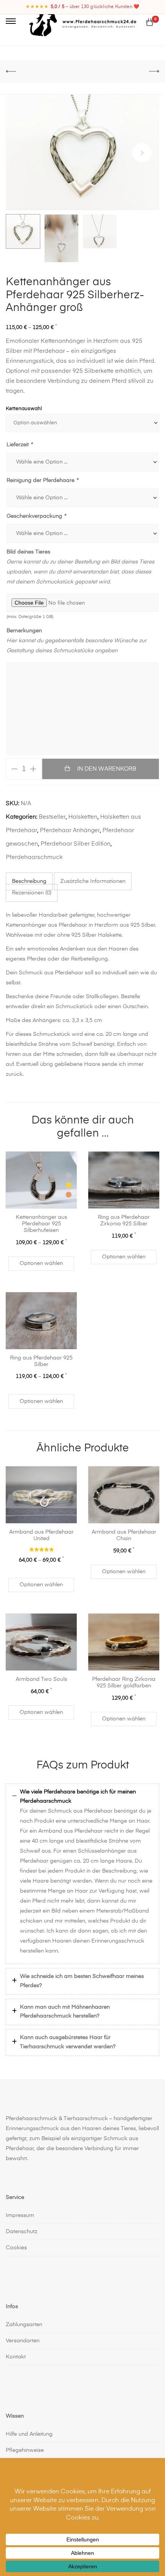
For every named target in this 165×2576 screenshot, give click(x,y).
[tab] (82, 1797)
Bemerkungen (24, 631)
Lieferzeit (19, 445)
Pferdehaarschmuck (34, 857)
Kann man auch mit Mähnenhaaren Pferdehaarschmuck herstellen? (65, 2012)
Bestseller (52, 817)
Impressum (20, 2215)
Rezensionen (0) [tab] (32, 893)
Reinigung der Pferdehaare (42, 480)
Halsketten (83, 817)
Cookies (16, 2247)
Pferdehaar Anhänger (70, 830)
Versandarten (23, 2341)
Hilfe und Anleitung (29, 2434)
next (142, 153)
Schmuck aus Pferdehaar (80, 1811)
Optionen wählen (41, 1263)
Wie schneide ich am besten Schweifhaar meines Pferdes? (82, 1981)
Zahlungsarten (24, 2325)
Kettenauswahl (24, 409)
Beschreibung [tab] (29, 881)
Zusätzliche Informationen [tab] (93, 881)
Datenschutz (21, 2231)
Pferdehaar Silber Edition (76, 844)
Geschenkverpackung (36, 516)
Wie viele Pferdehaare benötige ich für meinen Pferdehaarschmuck (78, 1797)
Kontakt (16, 2357)
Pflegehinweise (25, 2450)
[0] (150, 23)
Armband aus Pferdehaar (71, 1831)
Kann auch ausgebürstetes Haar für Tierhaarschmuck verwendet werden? (68, 2042)
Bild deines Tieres (28, 552)
